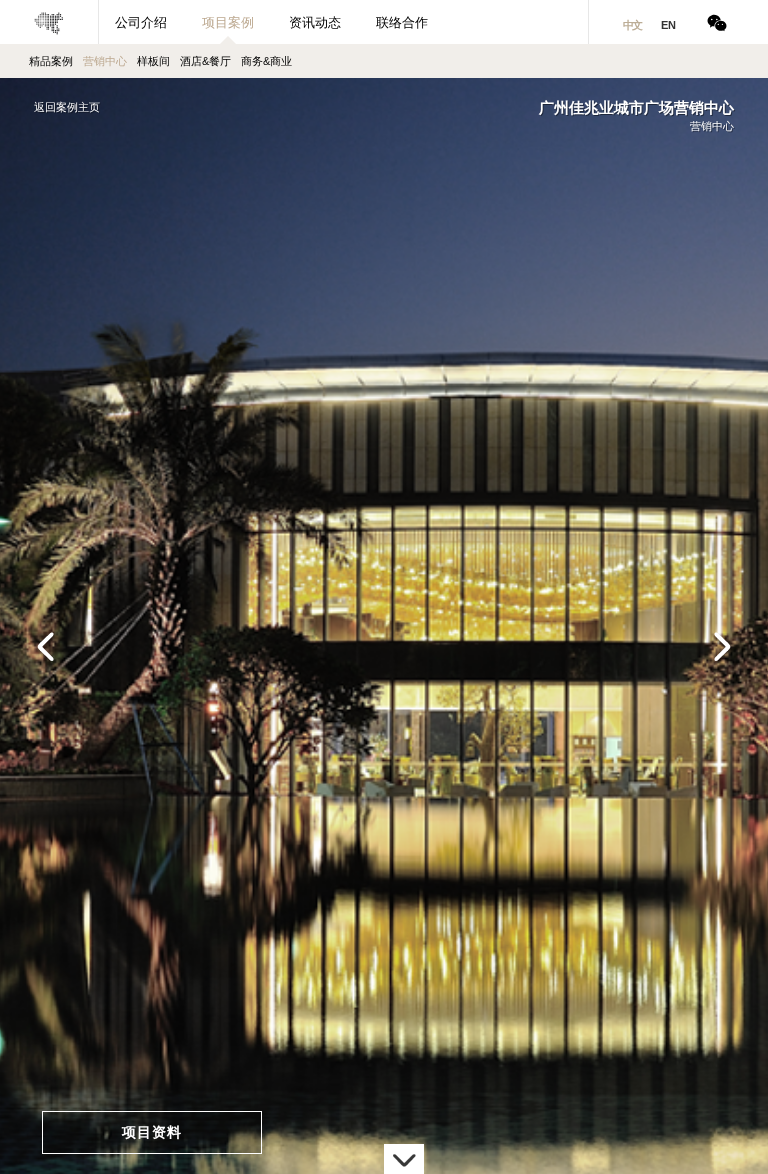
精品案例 (51, 61)
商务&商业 (266, 61)
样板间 (153, 61)
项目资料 (152, 1132)
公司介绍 (141, 22)
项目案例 (228, 22)
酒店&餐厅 (205, 61)
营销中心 (105, 61)
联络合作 (402, 22)
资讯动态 (315, 22)
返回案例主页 (67, 107)
